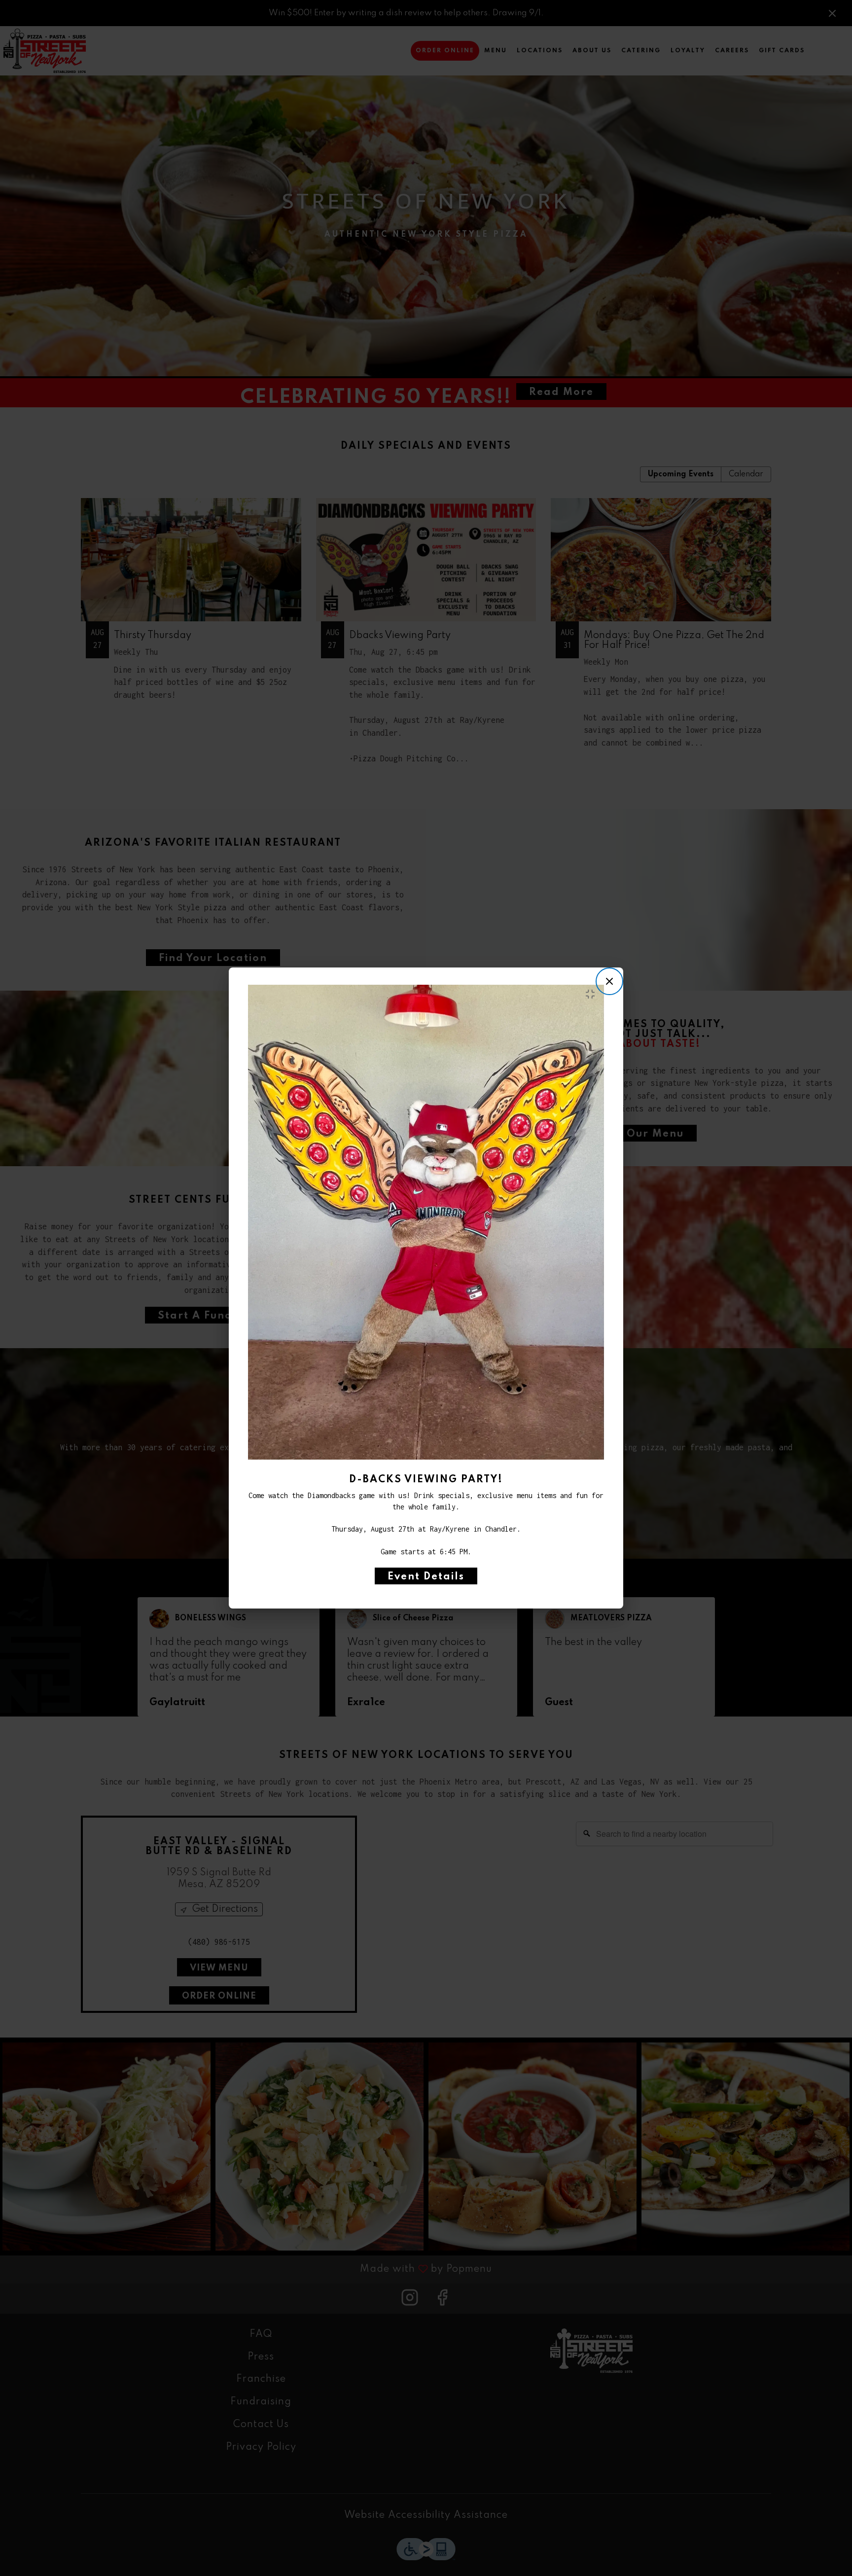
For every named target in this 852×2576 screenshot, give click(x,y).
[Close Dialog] (609, 981)
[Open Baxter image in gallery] (593, 994)
